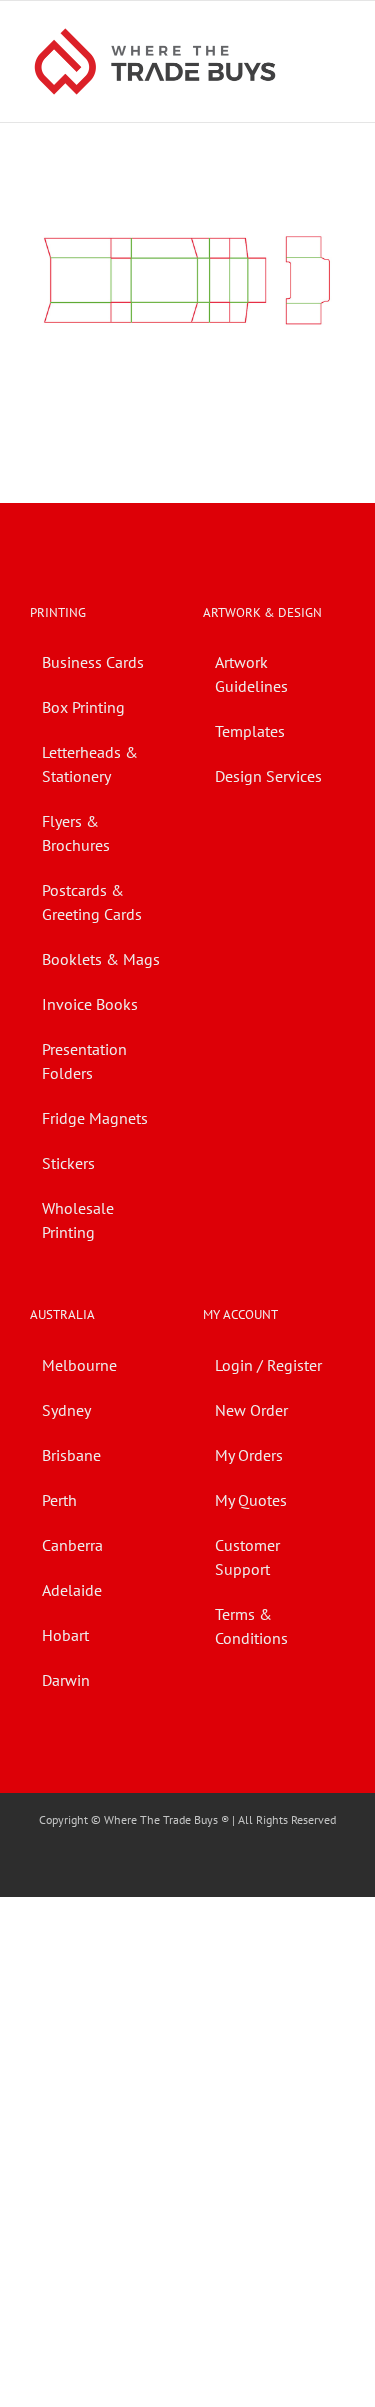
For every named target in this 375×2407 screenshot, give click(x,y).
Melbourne (79, 1365)
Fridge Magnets (95, 1118)
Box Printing (83, 707)
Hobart (65, 1635)
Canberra (72, 1545)
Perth (59, 1500)
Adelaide (72, 1590)
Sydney (66, 1410)
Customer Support (247, 1557)
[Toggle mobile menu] (337, 31)
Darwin (66, 1680)
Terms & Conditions (251, 1626)
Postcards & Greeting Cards (92, 902)
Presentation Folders (84, 1061)
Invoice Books (90, 1004)
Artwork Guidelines (251, 674)
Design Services (268, 776)
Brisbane (71, 1455)
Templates (250, 731)
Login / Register (268, 1365)
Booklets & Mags (101, 959)
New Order (251, 1410)
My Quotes (251, 1500)
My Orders (249, 1455)
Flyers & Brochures (76, 833)
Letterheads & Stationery (90, 764)
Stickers (68, 1163)
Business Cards (93, 662)
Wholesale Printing (78, 1220)
